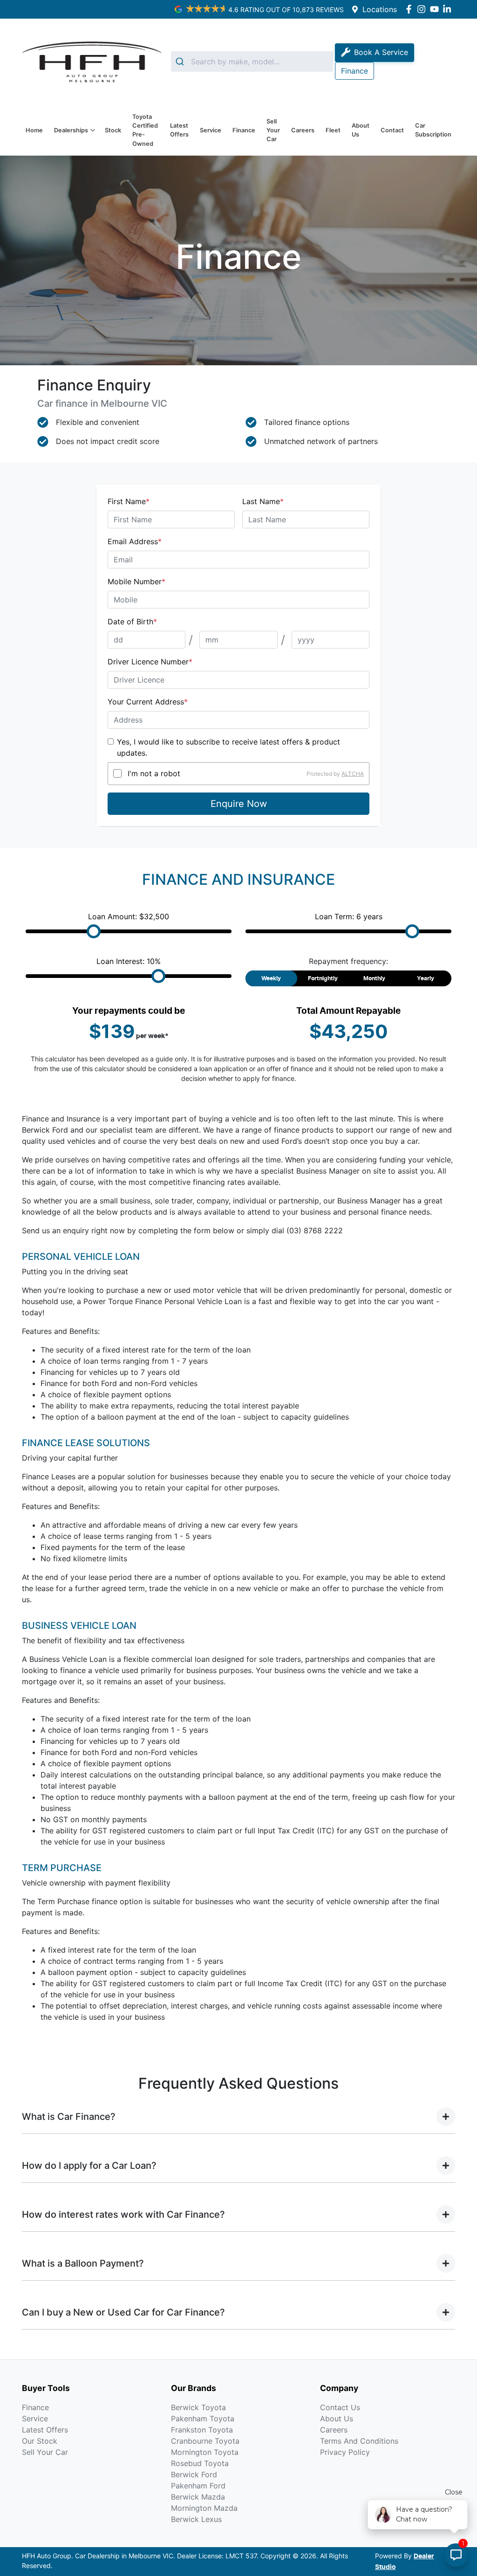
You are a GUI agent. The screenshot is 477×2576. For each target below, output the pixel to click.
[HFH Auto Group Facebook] (411, 9)
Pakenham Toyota (203, 2419)
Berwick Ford (194, 2474)
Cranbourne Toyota (205, 2441)
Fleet (333, 130)
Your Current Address (148, 702)
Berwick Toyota (198, 2407)
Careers (303, 130)
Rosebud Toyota (200, 2463)
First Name (129, 501)
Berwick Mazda (198, 2497)
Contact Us (340, 2407)
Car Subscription (433, 130)
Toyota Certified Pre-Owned (145, 130)
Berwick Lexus (196, 2519)
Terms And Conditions (359, 2441)
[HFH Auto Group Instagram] (423, 9)
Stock (113, 130)
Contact (392, 130)
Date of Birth (132, 622)
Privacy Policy (345, 2452)
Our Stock (40, 2441)
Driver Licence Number (150, 662)
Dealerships (71, 130)
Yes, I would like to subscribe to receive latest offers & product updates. (228, 747)
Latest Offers (179, 130)
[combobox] (252, 61)
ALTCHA (353, 773)
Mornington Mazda (204, 2508)
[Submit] (181, 61)
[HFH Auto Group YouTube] (436, 9)
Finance (244, 130)
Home (34, 130)
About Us (361, 130)
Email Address (135, 541)
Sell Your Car (273, 130)
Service (211, 130)
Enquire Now (239, 804)
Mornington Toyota (205, 2452)
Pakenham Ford (198, 2486)
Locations (380, 9)
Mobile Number (136, 581)
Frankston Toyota (202, 2430)
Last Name (263, 501)
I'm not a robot (154, 773)
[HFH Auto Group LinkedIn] (449, 9)
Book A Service (381, 52)
